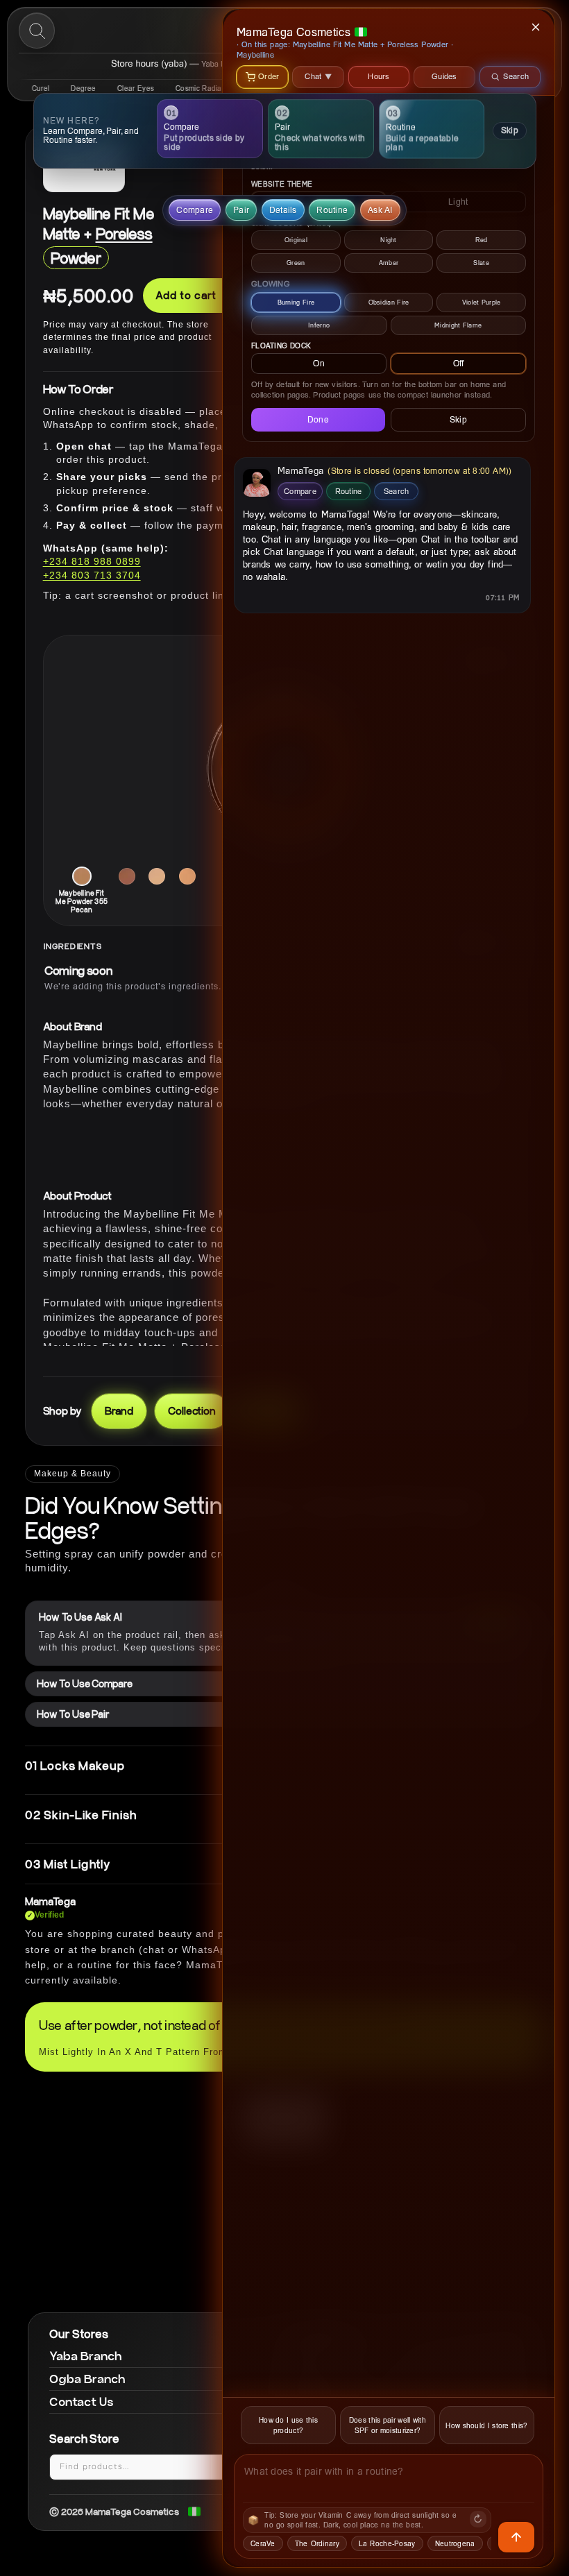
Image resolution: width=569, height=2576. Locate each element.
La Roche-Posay (387, 2543)
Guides (444, 76)
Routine (349, 491)
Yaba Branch (86, 2356)
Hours (379, 76)
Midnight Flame (458, 325)
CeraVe (263, 2543)
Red (482, 240)
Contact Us (82, 2402)
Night (389, 240)
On (319, 363)
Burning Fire (296, 302)
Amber (389, 263)
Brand (119, 1410)
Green (296, 263)
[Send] (516, 2537)
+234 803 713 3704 (92, 575)
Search (397, 491)
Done (318, 419)
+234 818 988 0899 (92, 561)
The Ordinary (317, 2543)
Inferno (319, 325)
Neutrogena (455, 2543)
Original (296, 240)
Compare (300, 491)
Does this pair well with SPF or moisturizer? (388, 2425)
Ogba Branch (87, 2379)
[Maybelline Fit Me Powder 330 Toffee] (187, 876)
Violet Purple (482, 302)
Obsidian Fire (389, 302)
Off (459, 363)
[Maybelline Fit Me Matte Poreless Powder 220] (157, 876)
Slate (481, 263)
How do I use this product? (288, 2425)
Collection (192, 1410)
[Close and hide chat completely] (536, 27)
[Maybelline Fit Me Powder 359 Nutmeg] (127, 876)
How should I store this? (486, 2425)
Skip (509, 130)
